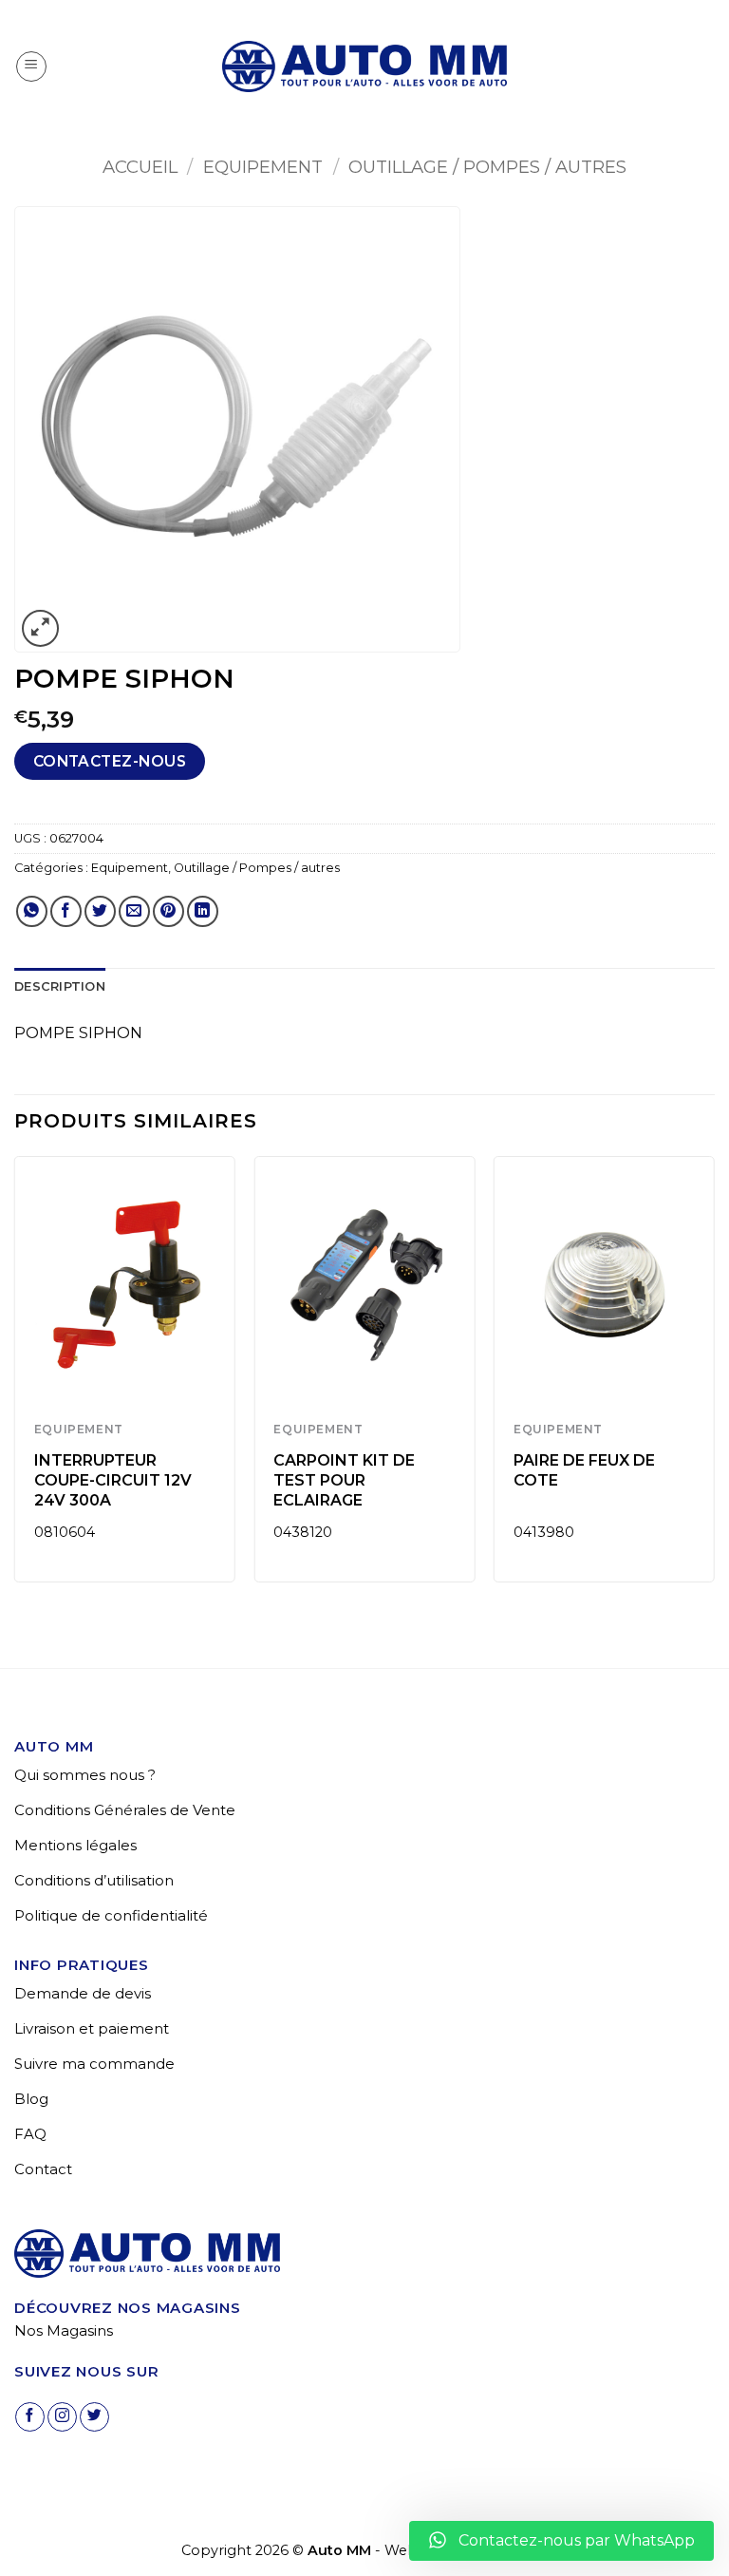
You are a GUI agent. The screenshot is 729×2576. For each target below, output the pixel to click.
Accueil (140, 167)
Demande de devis (83, 1993)
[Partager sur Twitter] (100, 911)
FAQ (30, 2134)
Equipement (263, 167)
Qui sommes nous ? (85, 1775)
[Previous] (15, 1377)
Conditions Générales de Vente (125, 1810)
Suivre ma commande (94, 2064)
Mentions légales (75, 1845)
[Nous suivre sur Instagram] (62, 2417)
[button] (31, 66)
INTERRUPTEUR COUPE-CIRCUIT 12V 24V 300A (113, 1480)
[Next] (714, 1377)
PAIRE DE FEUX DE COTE (584, 1470)
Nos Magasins (64, 2330)
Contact (43, 2169)
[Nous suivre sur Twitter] (94, 2417)
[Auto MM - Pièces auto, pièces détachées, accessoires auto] (364, 66)
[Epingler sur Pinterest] (168, 911)
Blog (31, 2099)
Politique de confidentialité (111, 1915)
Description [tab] (60, 986)
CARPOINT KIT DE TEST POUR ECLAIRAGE (344, 1480)
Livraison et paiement (92, 2028)
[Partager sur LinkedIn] (203, 911)
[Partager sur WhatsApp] (32, 911)
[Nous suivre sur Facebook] (30, 2417)
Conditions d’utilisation (94, 1880)
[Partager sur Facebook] (66, 911)
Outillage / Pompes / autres (487, 167)
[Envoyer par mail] (134, 911)
